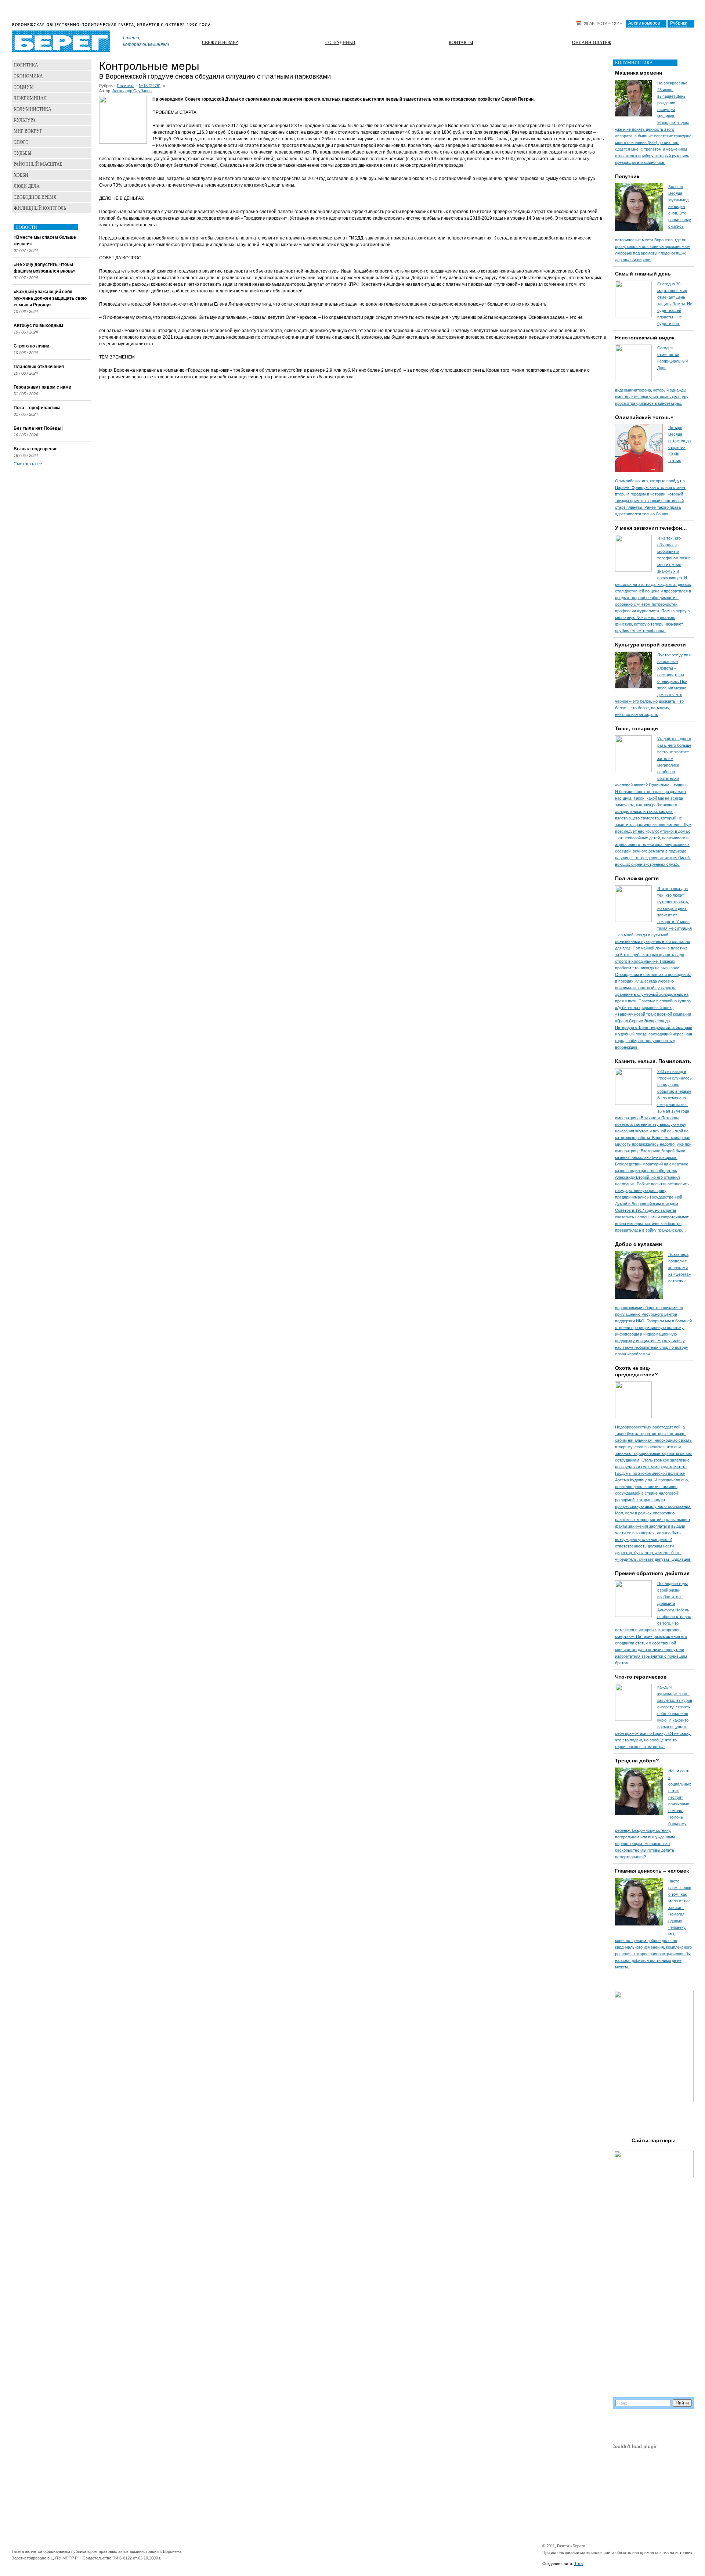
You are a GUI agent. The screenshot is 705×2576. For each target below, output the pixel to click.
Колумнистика (32, 109)
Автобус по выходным (38, 325)
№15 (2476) (150, 86)
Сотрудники (340, 42)
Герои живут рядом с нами (42, 387)
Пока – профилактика (37, 408)
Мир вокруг (28, 131)
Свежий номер (220, 42)
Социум (24, 87)
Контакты (461, 42)
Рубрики (679, 23)
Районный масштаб (38, 164)
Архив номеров (644, 23)
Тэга (579, 2564)
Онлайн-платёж (592, 42)
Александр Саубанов (132, 91)
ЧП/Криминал (30, 98)
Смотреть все (28, 464)
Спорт (21, 142)
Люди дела (27, 186)
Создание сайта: (558, 2564)
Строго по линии (31, 346)
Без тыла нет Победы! (38, 428)
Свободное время (35, 197)
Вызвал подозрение (36, 449)
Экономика (28, 76)
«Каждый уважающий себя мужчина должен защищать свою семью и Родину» (50, 298)
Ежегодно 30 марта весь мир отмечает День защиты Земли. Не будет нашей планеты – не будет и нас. (675, 304)
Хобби (21, 175)
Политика (126, 86)
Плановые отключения (39, 367)
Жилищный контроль (40, 208)
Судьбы (22, 153)
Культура (25, 120)
